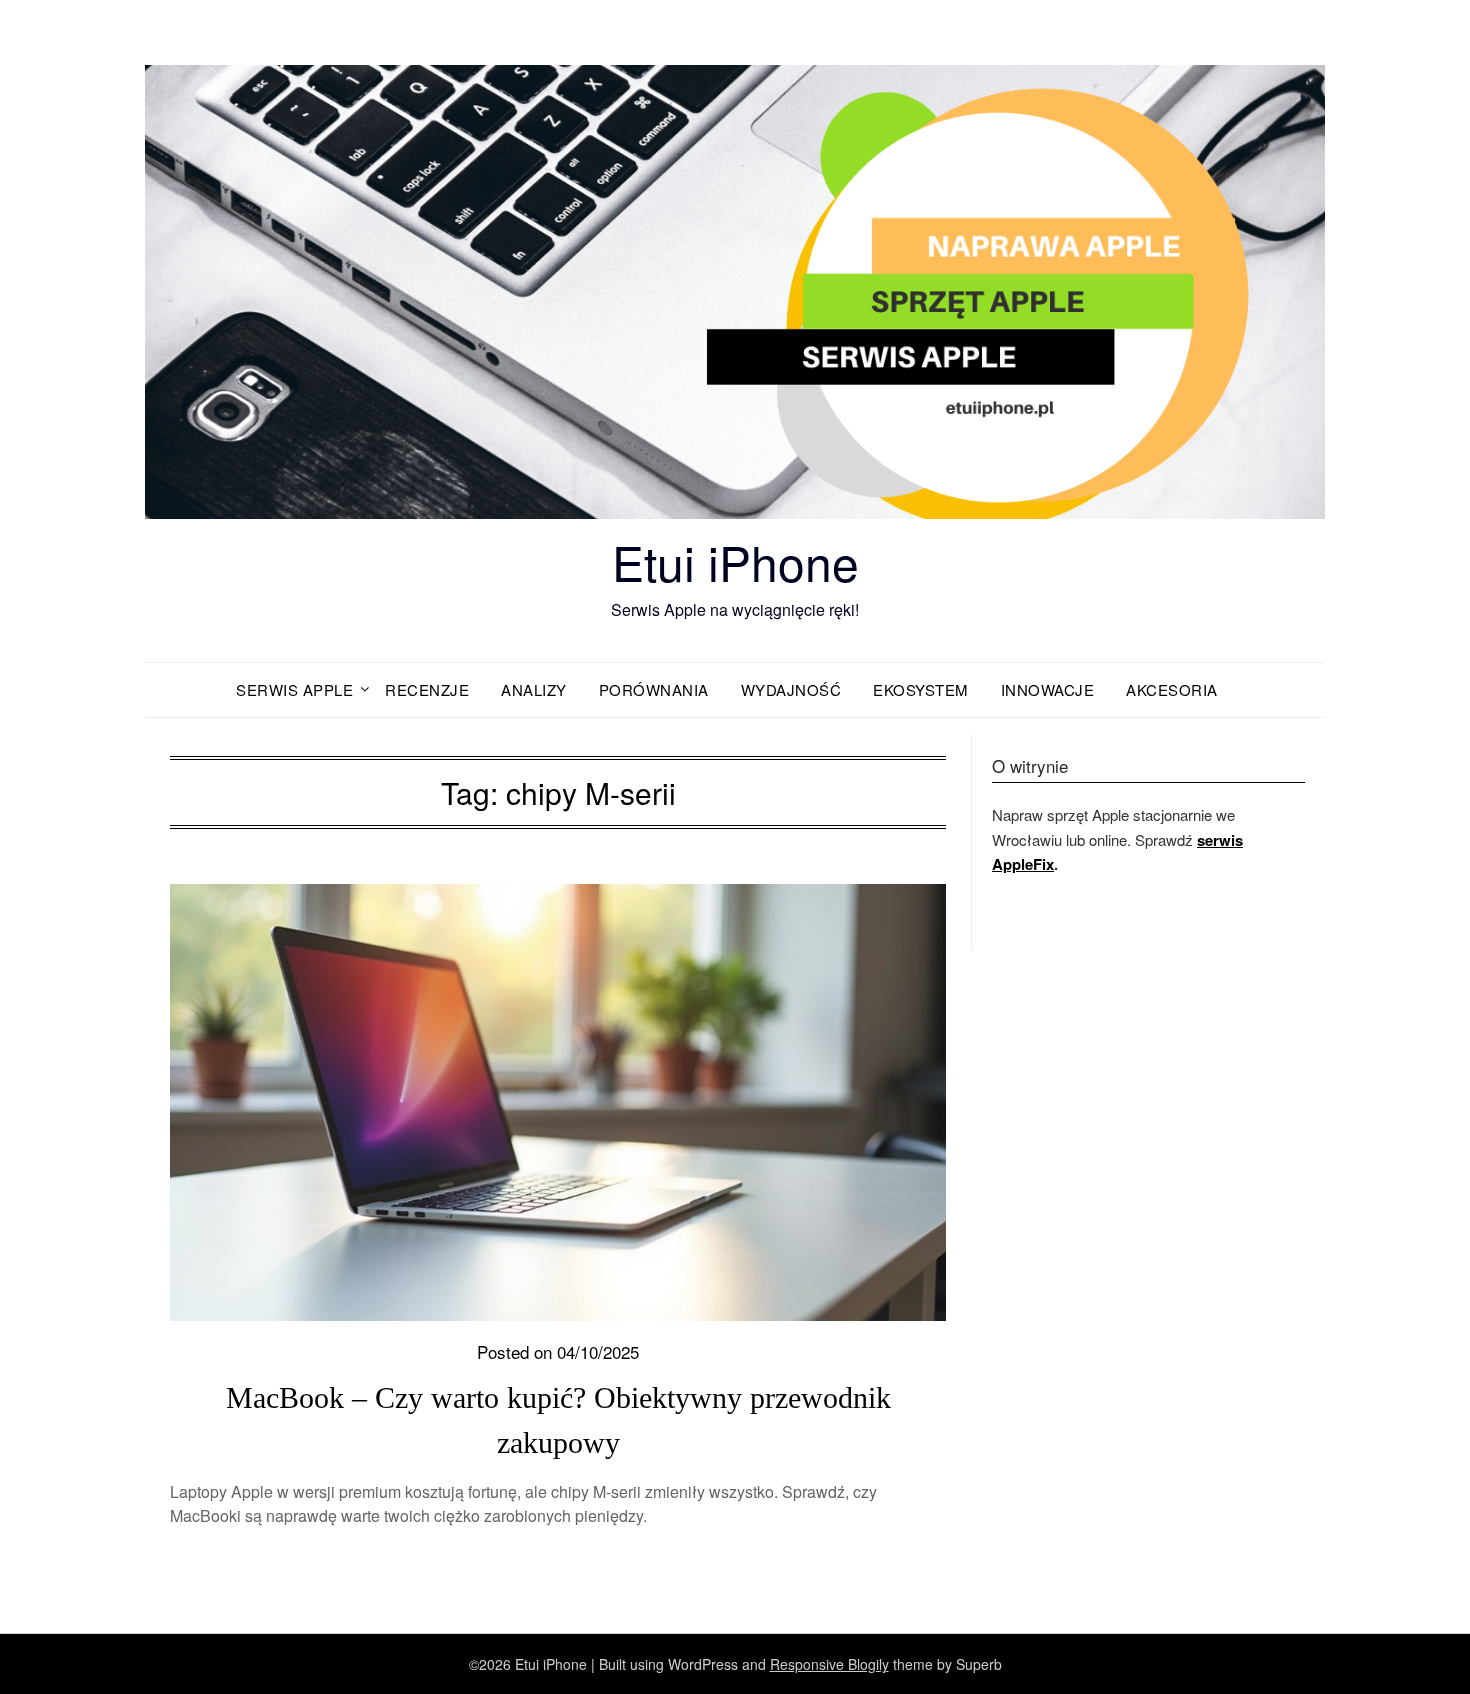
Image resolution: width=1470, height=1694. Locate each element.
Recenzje (427, 689)
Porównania (654, 689)
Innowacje (1048, 689)
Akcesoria (1172, 689)
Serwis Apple (294, 689)
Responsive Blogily (829, 1664)
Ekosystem (921, 689)
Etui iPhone (735, 561)
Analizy (534, 689)
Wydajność (791, 689)
